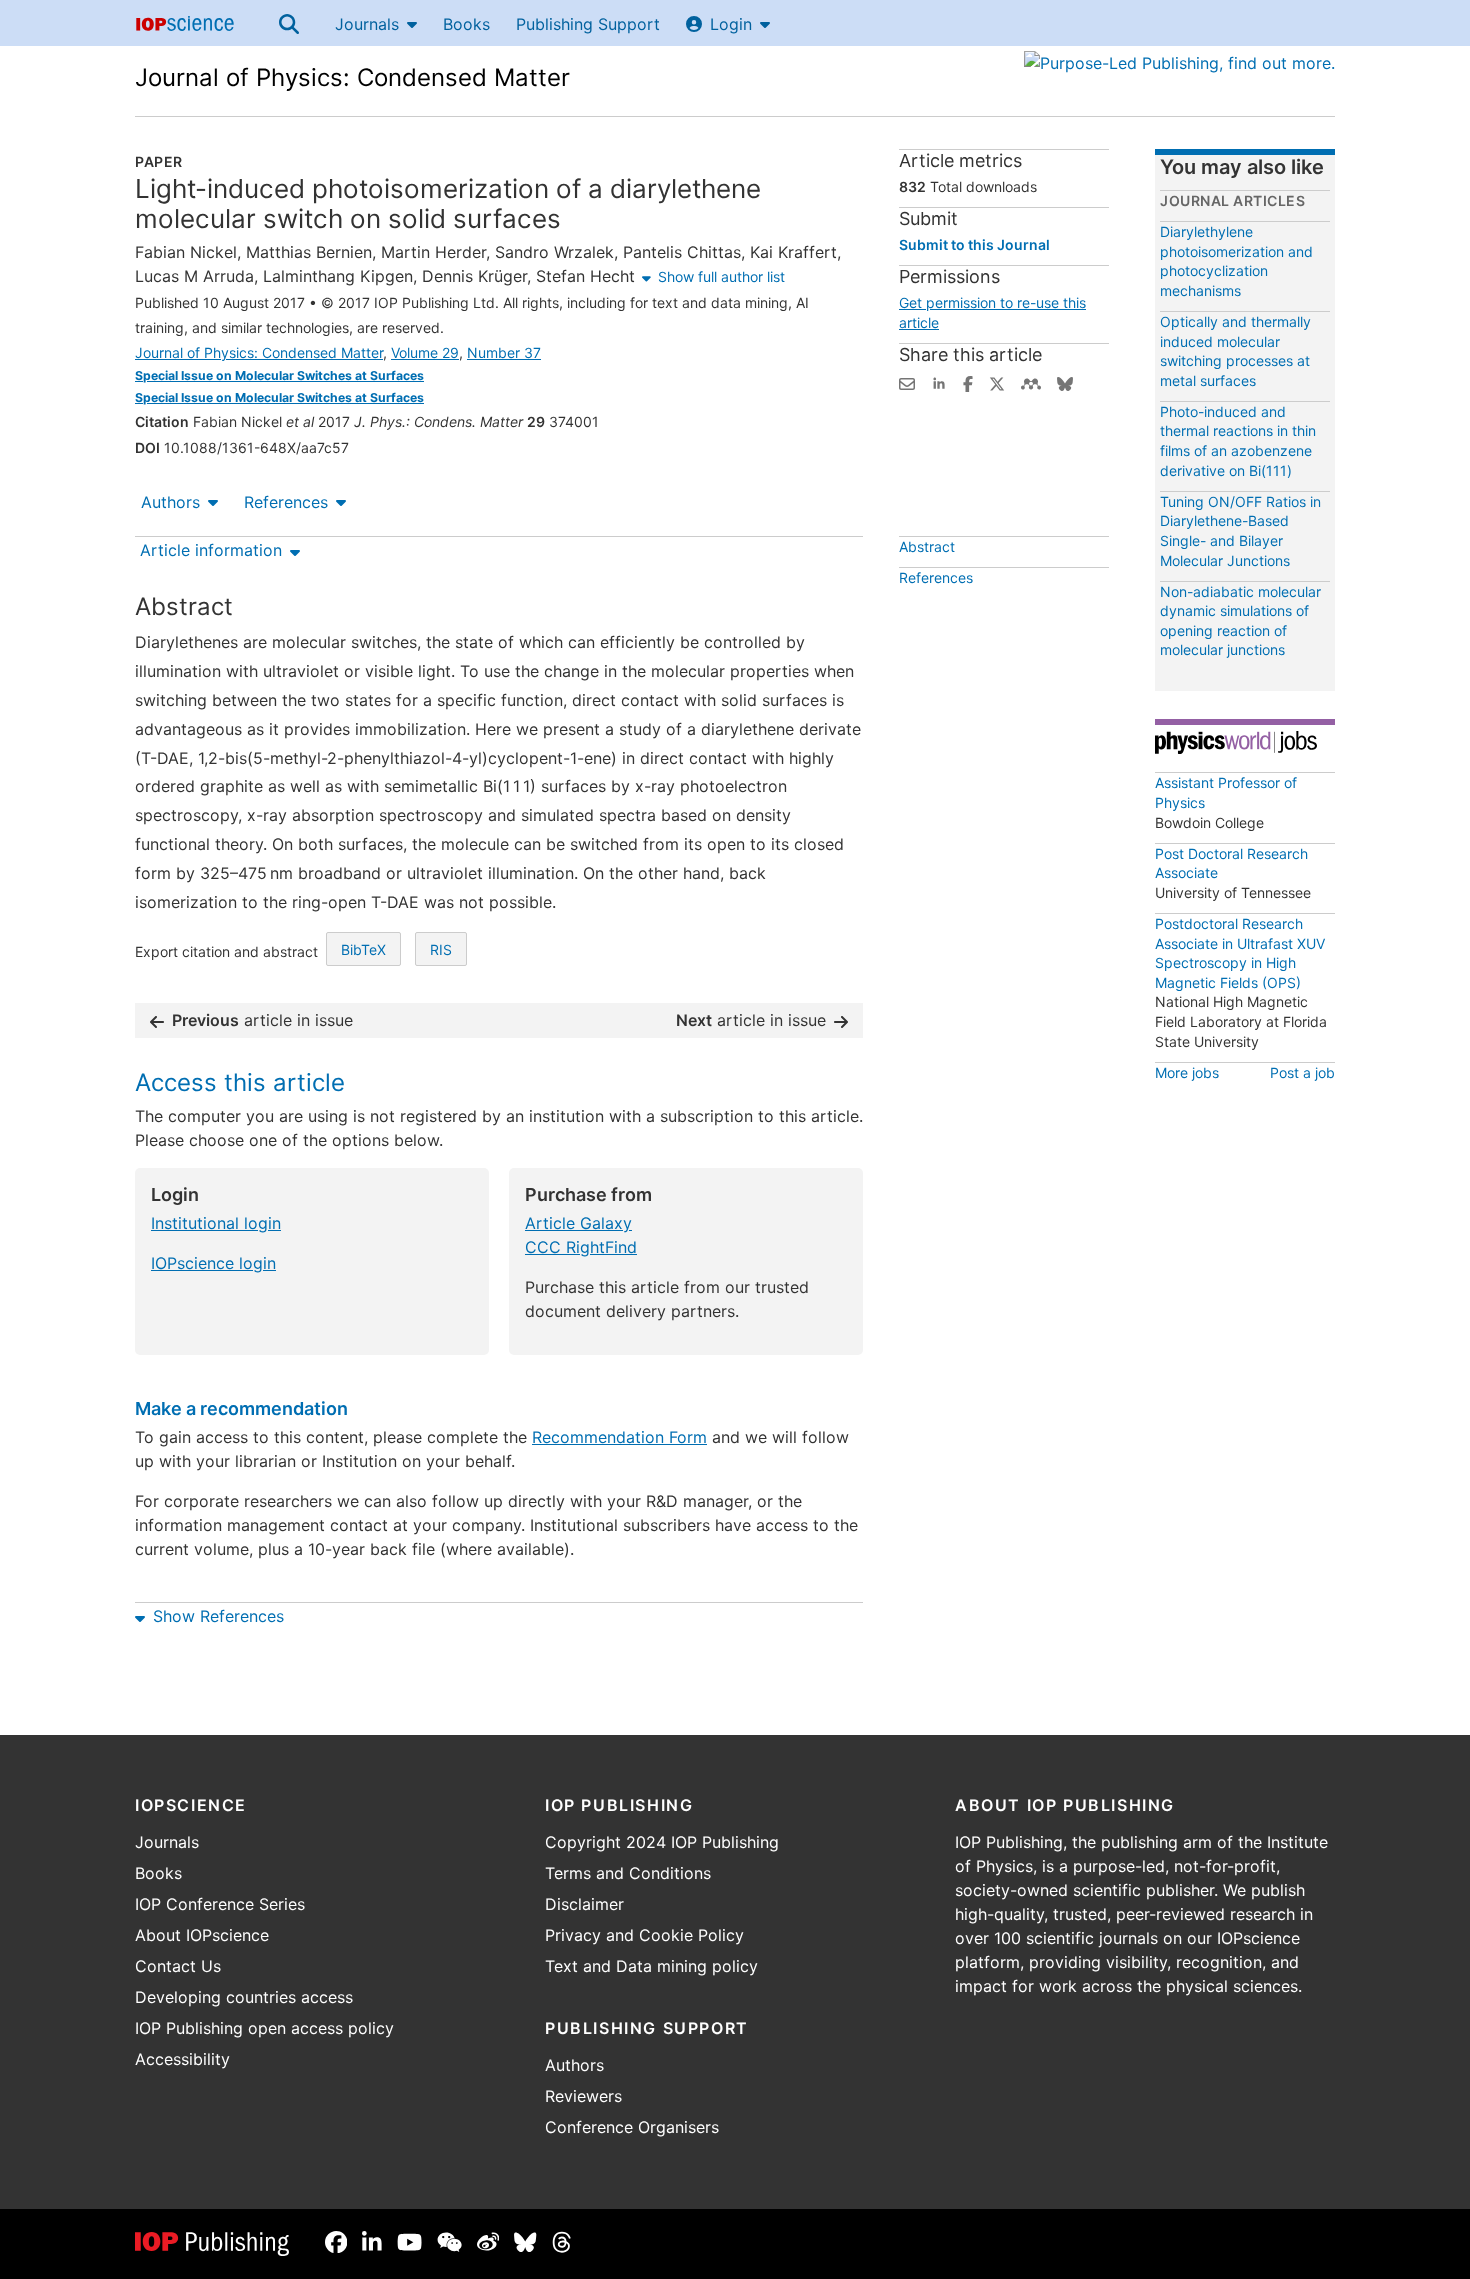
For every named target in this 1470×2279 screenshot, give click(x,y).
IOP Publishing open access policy (264, 2028)
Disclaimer (584, 1904)
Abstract (927, 546)
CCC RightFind (581, 1247)
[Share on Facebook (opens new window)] (968, 382)
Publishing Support (588, 24)
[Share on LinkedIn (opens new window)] (939, 382)
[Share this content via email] (907, 382)
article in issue (262, 1020)
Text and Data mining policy (651, 1966)
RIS (441, 949)
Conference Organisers (632, 2127)
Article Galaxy (578, 1223)
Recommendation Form (619, 1437)
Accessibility (182, 2059)
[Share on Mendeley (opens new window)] (1031, 382)
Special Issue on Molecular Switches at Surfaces (279, 375)
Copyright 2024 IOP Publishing (662, 1842)
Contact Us (178, 1966)
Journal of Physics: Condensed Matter (352, 77)
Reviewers (583, 2096)
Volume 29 (425, 352)
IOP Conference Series (220, 1904)
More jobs (1187, 1072)
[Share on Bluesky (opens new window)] (1065, 382)
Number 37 (504, 352)
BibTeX (363, 949)
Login (731, 24)
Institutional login (216, 1223)
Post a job (1302, 1072)
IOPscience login (213, 1263)
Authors (170, 502)
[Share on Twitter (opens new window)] (997, 382)
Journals (367, 24)
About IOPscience (202, 1935)
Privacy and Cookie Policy (644, 1935)
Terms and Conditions (628, 1873)
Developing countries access (244, 1997)
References (286, 502)
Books (466, 24)
